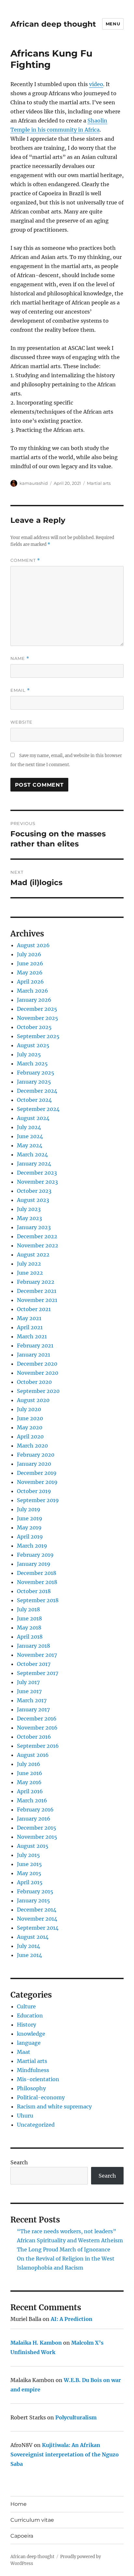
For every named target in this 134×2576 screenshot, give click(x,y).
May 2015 (29, 1873)
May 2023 (29, 1218)
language (29, 2043)
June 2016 (30, 1773)
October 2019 (34, 1491)
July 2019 (29, 1509)
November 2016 (37, 1728)
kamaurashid (34, 483)
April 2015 (30, 1882)
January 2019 (34, 1564)
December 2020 (37, 1364)
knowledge (31, 2034)
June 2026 (30, 963)
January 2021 (33, 1355)
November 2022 (38, 1245)
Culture (26, 2006)
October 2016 (34, 1737)
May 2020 (30, 1427)
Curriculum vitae (32, 2520)
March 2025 (32, 1063)
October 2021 (34, 1309)
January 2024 (34, 1164)
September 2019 (38, 1500)
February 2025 (36, 1073)
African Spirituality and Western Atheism (70, 2240)
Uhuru (25, 2116)
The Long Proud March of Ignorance (64, 2249)
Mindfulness (33, 2070)
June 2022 (30, 1273)
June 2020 (30, 1418)
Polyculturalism (76, 2417)
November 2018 (37, 1582)
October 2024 (34, 1100)
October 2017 (34, 1664)
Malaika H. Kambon (36, 2343)
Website (21, 722)
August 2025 (33, 1045)
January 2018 (33, 1646)
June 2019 (30, 1518)
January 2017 (33, 1709)
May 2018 (29, 1628)
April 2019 (30, 1537)
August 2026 (33, 945)
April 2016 (30, 1791)
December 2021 (37, 1291)
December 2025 (37, 1009)
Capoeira (22, 2536)
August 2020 (33, 1400)
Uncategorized (36, 2125)
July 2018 (28, 1609)
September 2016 (38, 1746)
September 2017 (38, 1673)
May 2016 (29, 1782)
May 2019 (29, 1527)
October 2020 (34, 1382)
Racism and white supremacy (54, 2106)
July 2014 (28, 1946)
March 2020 (32, 1446)
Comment (25, 560)
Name (20, 658)
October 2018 (34, 1591)
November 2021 (37, 1300)
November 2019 (37, 1482)
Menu (113, 24)
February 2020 (36, 1455)
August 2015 (33, 1846)
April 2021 (30, 1327)
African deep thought (53, 24)
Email (20, 690)
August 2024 (33, 1118)
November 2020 (38, 1373)
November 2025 (38, 1018)
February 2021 (35, 1346)
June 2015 (29, 1864)
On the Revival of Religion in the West (66, 2259)
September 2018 (38, 1600)
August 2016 (33, 1755)
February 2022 (36, 1282)
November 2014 (37, 1919)
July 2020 (29, 1409)
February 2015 (35, 1891)
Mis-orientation (38, 2079)
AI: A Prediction (72, 2319)
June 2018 (29, 1618)
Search (19, 2162)
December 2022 (37, 1236)
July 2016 (29, 1764)
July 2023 (29, 1209)
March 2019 (32, 1546)
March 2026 (33, 991)
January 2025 (34, 1082)
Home (19, 2504)
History (27, 2025)
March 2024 (32, 1154)
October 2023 (34, 1191)
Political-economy (41, 2097)
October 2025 (34, 1027)
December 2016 (37, 1719)
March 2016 (32, 1800)
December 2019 (37, 1473)
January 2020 (34, 1464)
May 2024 (30, 1145)
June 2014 (29, 1955)
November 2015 (37, 1837)
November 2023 (37, 1182)
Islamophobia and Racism (50, 2268)
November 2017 (37, 1655)
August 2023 (33, 1200)
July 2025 (29, 1054)
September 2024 (38, 1109)
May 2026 (30, 972)
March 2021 (32, 1336)
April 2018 (30, 1637)
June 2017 (29, 1691)
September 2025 (38, 1036)
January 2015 (33, 1900)
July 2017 (28, 1682)
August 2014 (33, 1937)
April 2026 (30, 982)
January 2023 (34, 1227)
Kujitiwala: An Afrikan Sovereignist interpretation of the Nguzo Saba (65, 2454)
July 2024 (29, 1127)
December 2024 (37, 1091)
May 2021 (29, 1318)
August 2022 (33, 1255)
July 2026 (29, 954)
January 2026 (34, 1000)
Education (30, 2016)
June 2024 (30, 1136)
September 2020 (38, 1391)
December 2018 (37, 1573)
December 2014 (37, 1910)
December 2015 (37, 1828)
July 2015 (28, 1855)
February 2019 (35, 1555)
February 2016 (35, 1810)
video (96, 84)
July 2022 (29, 1264)
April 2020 (30, 1436)
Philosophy (31, 2088)
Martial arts (99, 483)
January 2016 (34, 1819)
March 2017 (32, 1700)
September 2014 (38, 1928)
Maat (24, 2052)
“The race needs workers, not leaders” (67, 2231)
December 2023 (37, 1173)
